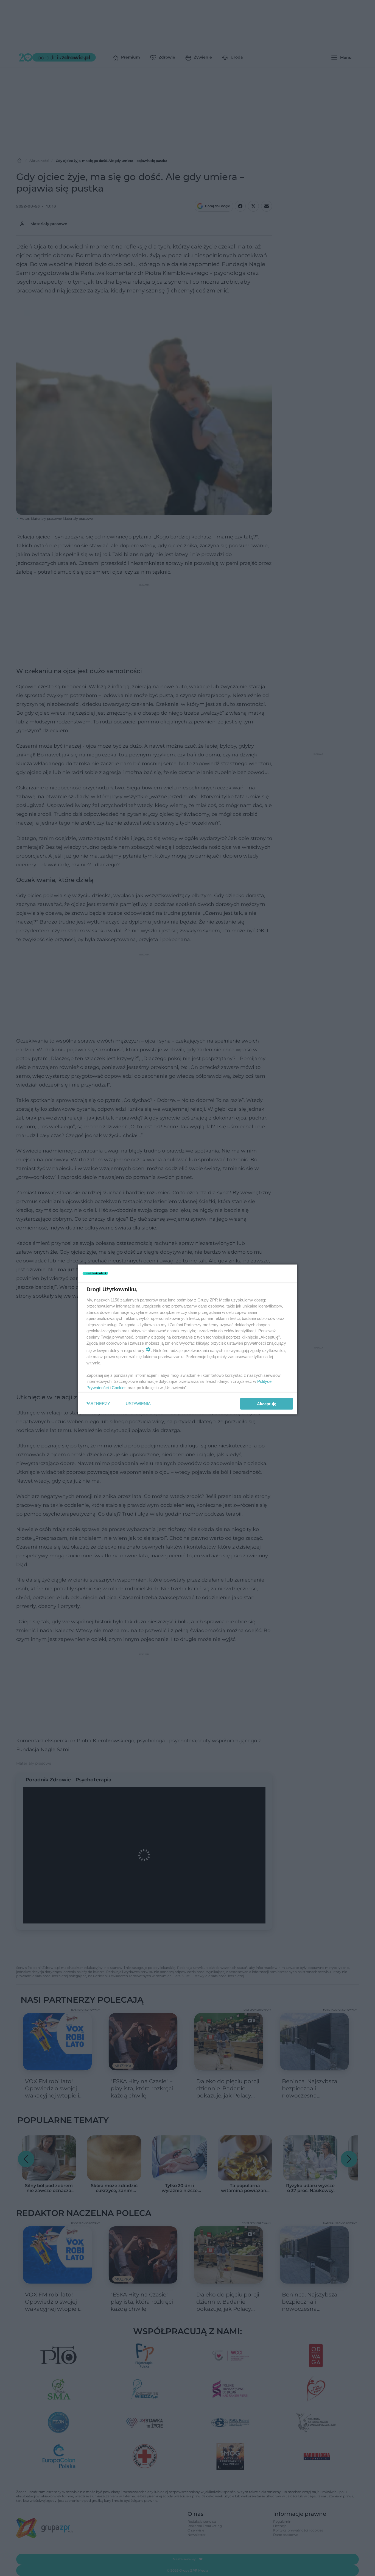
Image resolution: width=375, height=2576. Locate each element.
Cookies (119, 1387)
